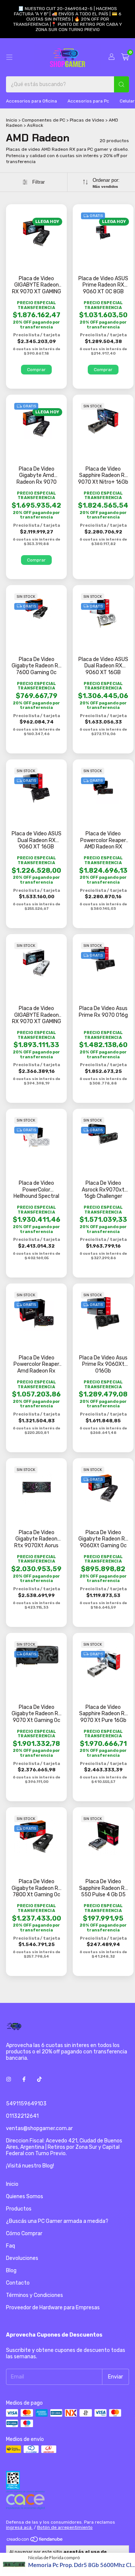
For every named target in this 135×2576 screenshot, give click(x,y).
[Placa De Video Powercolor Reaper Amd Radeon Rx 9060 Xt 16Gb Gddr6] (37, 1313)
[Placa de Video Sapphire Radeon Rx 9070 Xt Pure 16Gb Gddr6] (103, 1663)
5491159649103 (26, 2104)
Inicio (12, 120)
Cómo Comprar (24, 2234)
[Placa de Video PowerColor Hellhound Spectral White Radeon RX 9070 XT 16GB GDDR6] (36, 1137)
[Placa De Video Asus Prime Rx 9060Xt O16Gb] (103, 1313)
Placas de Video (87, 120)
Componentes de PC (43, 120)
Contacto (18, 2283)
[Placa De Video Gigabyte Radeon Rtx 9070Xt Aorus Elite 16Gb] (37, 1488)
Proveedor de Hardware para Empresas (53, 2308)
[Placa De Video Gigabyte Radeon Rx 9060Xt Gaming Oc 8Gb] (103, 1488)
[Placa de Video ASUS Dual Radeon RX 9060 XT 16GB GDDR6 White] (103, 614)
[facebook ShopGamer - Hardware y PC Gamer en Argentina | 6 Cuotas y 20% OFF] (24, 2079)
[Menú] (9, 57)
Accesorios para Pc (88, 101)
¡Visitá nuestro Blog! (30, 2166)
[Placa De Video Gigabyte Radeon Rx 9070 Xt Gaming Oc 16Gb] (36, 1656)
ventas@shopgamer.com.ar (39, 2128)
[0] (125, 57)
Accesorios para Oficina (31, 101)
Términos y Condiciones (34, 2295)
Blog (11, 2271)
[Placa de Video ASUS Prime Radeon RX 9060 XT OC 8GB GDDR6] (103, 233)
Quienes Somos (25, 2196)
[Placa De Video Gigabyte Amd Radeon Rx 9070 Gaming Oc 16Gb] (36, 423)
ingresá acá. (19, 2527)
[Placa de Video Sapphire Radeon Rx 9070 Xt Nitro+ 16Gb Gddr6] (103, 421)
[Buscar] (121, 84)
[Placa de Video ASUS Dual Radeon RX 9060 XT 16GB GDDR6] (36, 788)
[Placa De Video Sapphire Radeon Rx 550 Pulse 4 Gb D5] (103, 1837)
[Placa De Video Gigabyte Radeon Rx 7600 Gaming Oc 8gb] (36, 610)
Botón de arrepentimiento (65, 2527)
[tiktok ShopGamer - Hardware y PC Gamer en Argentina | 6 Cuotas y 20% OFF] (39, 2079)
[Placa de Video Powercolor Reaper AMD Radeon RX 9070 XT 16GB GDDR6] (103, 788)
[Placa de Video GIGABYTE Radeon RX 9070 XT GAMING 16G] (36, 233)
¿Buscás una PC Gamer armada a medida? (57, 2221)
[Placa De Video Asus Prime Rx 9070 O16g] (103, 959)
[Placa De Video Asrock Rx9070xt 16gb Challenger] (103, 1135)
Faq (10, 2246)
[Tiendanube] (35, 2541)
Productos (19, 2209)
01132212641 (22, 2116)
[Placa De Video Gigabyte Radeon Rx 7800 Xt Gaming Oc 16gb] (36, 1836)
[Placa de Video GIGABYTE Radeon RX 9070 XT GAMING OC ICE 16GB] (36, 963)
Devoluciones (22, 2258)
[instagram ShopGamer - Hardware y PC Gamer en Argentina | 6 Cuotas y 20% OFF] (9, 2079)
